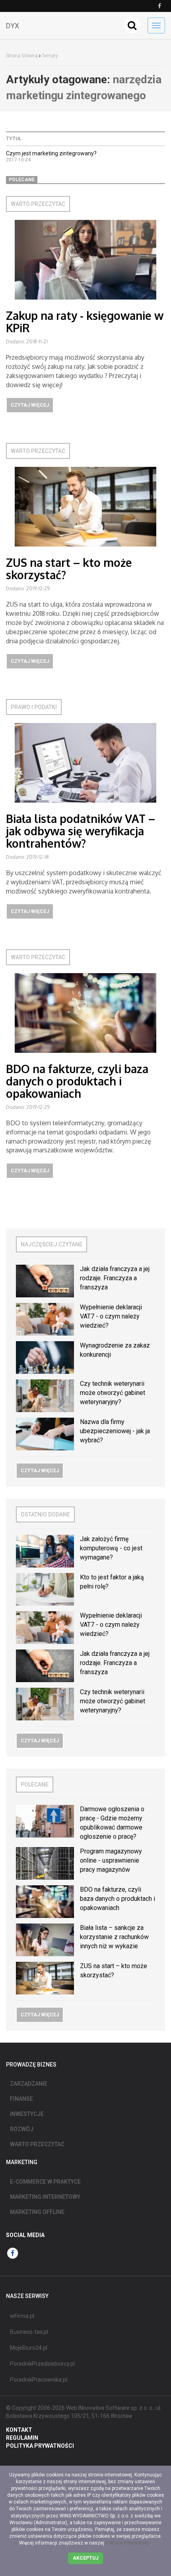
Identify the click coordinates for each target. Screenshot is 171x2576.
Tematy (50, 56)
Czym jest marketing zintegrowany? (51, 153)
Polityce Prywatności (128, 2543)
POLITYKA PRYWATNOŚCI (40, 2446)
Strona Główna (22, 56)
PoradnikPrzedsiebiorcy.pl (42, 2364)
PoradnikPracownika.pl (39, 2380)
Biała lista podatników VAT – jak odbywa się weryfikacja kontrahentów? (81, 831)
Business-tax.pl (29, 2332)
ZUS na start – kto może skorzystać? (69, 569)
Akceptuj (85, 2558)
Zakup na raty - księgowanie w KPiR (85, 322)
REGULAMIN (22, 2438)
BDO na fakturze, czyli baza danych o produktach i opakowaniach (77, 1081)
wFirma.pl (22, 2316)
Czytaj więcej (30, 405)
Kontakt (19, 2430)
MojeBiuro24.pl (29, 2348)
